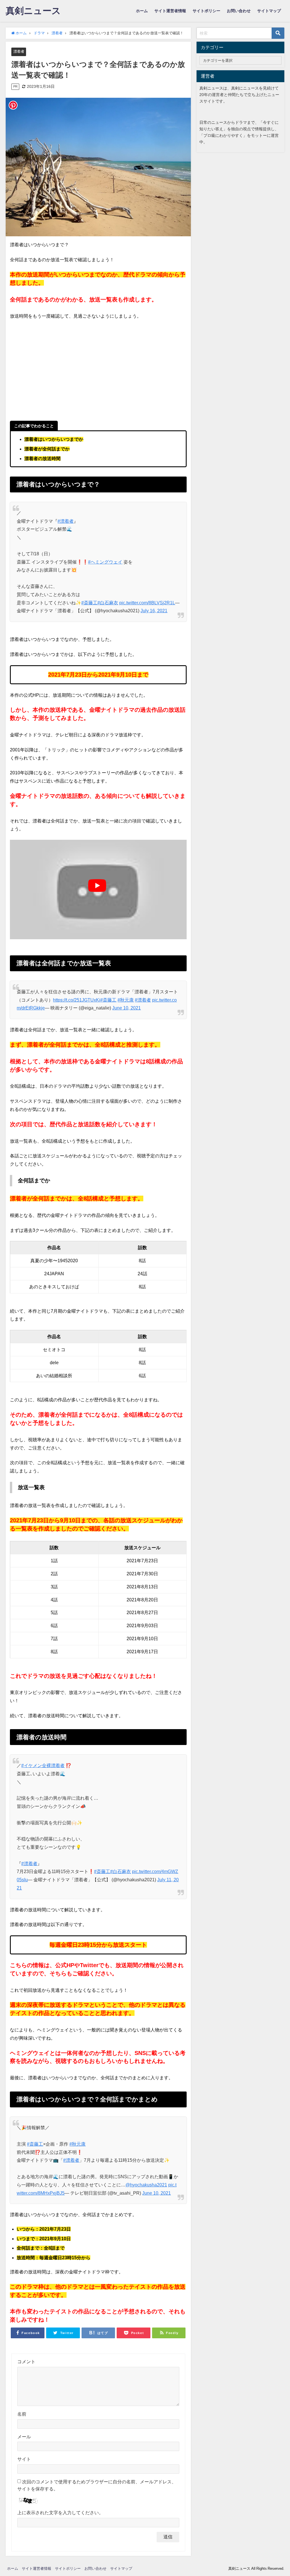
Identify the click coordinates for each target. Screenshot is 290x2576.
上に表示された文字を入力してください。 (60, 2513)
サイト (24, 2459)
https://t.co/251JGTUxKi (77, 1000)
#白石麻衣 (108, 603)
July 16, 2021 (154, 611)
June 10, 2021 (126, 1008)
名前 (22, 2414)
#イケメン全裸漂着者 (43, 1765)
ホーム (142, 11)
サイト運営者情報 (170, 11)
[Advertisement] (98, 374)
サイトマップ (269, 11)
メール (24, 2437)
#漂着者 (66, 521)
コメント (26, 2362)
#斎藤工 (89, 603)
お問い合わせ (239, 11)
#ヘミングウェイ (105, 562)
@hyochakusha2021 (146, 2185)
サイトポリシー (206, 11)
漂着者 (19, 51)
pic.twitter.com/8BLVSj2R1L (147, 603)
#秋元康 (126, 1000)
